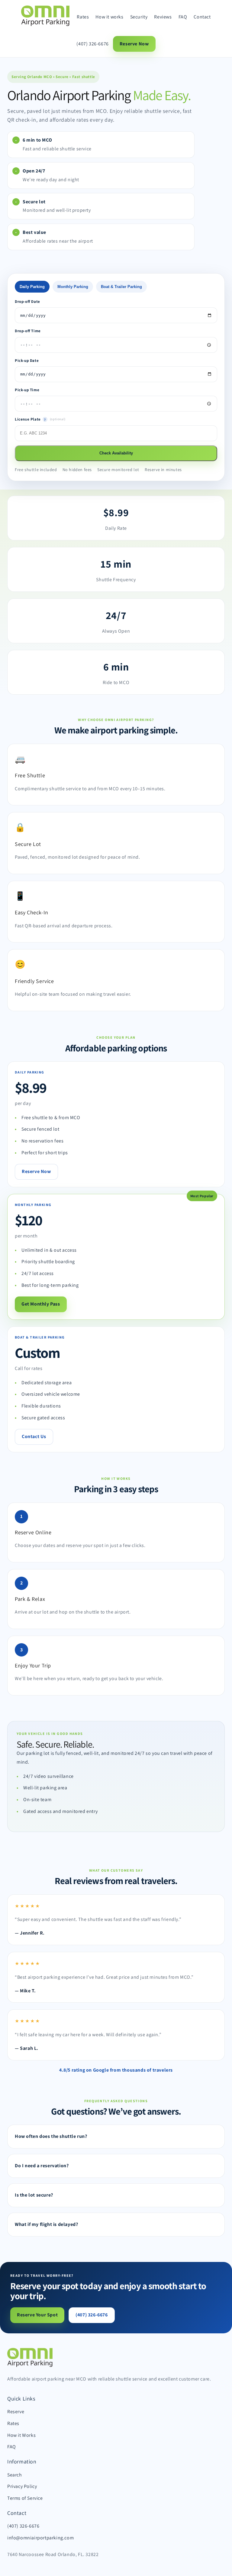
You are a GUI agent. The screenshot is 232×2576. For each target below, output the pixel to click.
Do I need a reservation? (42, 2166)
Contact (202, 17)
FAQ (183, 17)
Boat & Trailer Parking (121, 287)
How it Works (21, 2435)
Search (15, 2475)
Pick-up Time (27, 390)
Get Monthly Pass (41, 1304)
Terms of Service (25, 2498)
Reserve (16, 2412)
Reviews (163, 17)
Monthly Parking (73, 287)
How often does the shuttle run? (51, 2136)
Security (139, 17)
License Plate (46, 419)
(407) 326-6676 (92, 44)
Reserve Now (134, 44)
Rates (83, 17)
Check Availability (116, 453)
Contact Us (34, 1436)
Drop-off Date (27, 302)
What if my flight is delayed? (46, 2224)
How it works (109, 17)
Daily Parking (32, 287)
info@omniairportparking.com (40, 2538)
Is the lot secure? (34, 2195)
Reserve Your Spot (37, 2315)
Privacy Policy (22, 2486)
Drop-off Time (28, 331)
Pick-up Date (27, 361)
